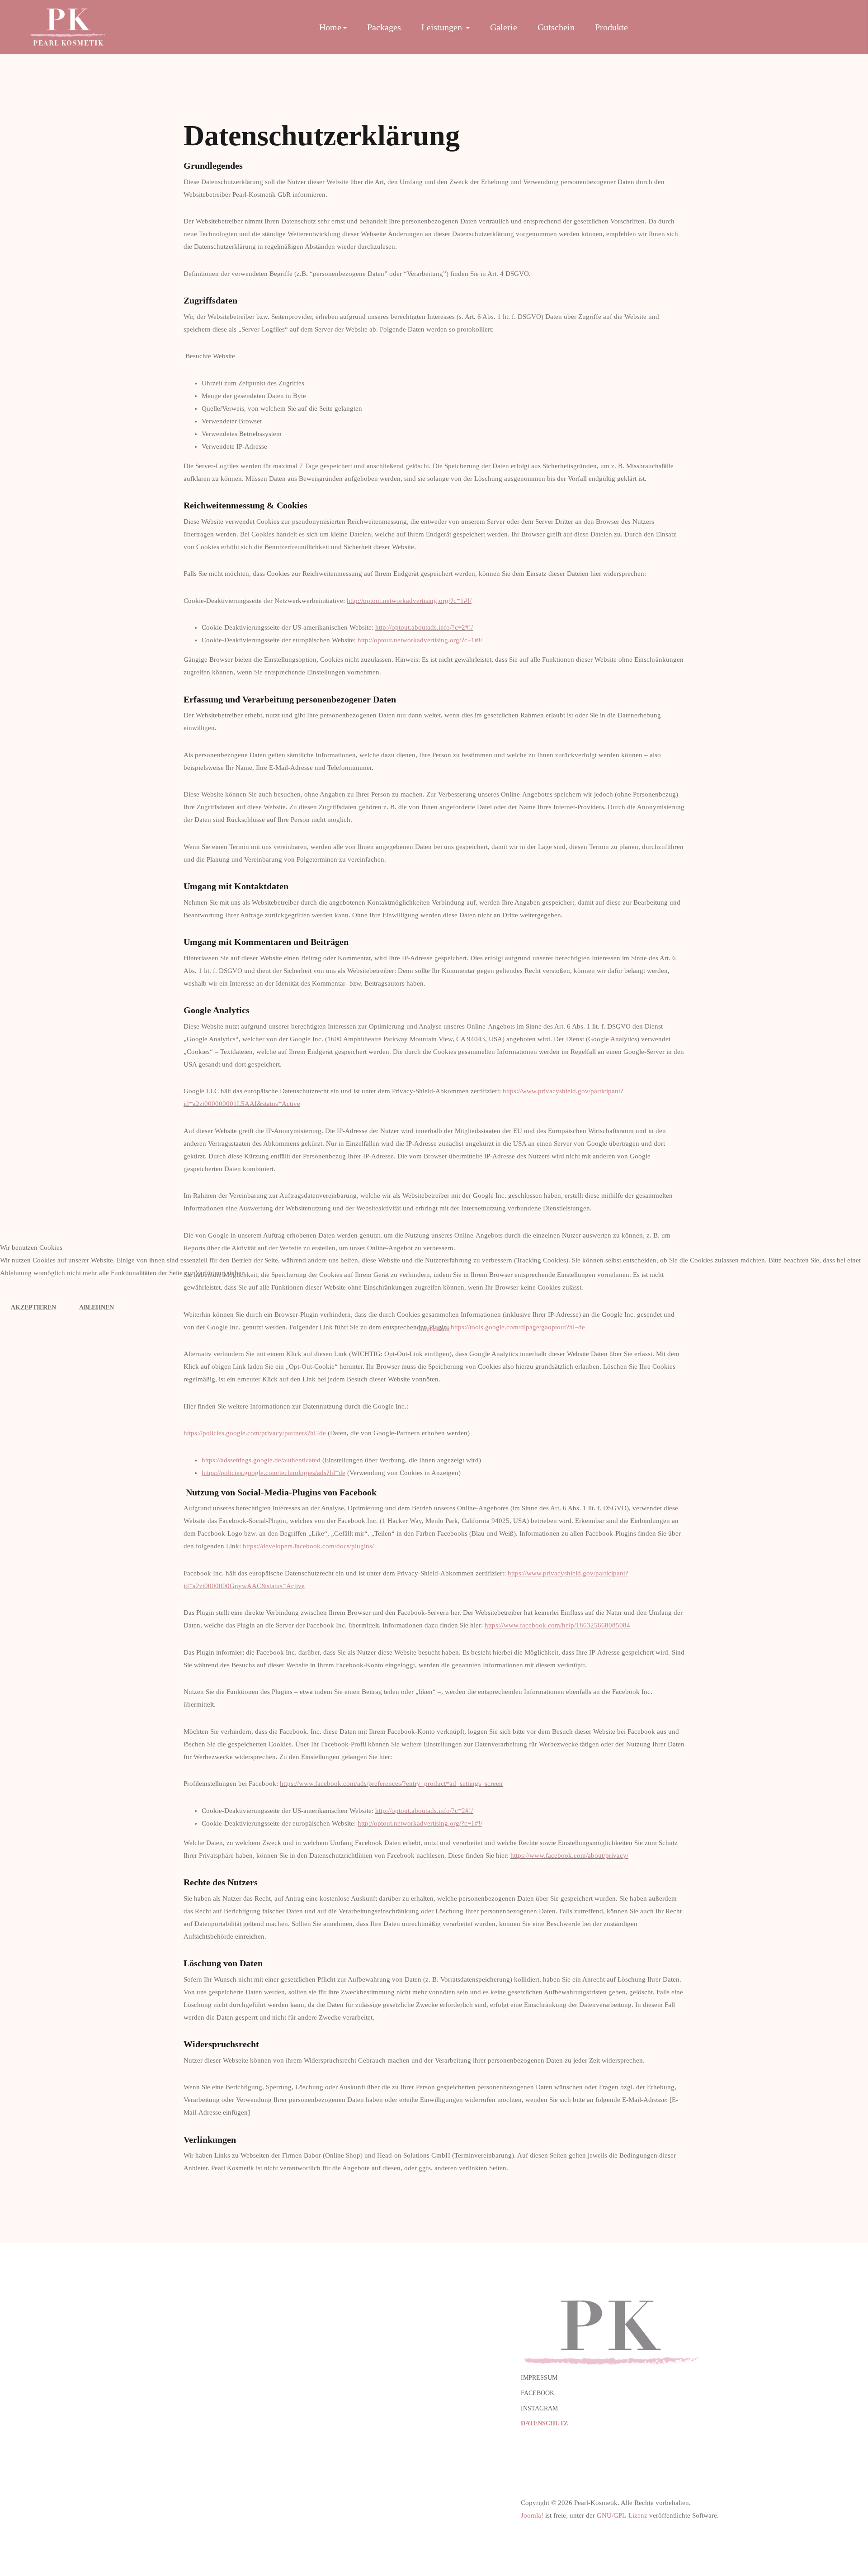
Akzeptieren (33, 1307)
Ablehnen (97, 1307)
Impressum (434, 1328)
